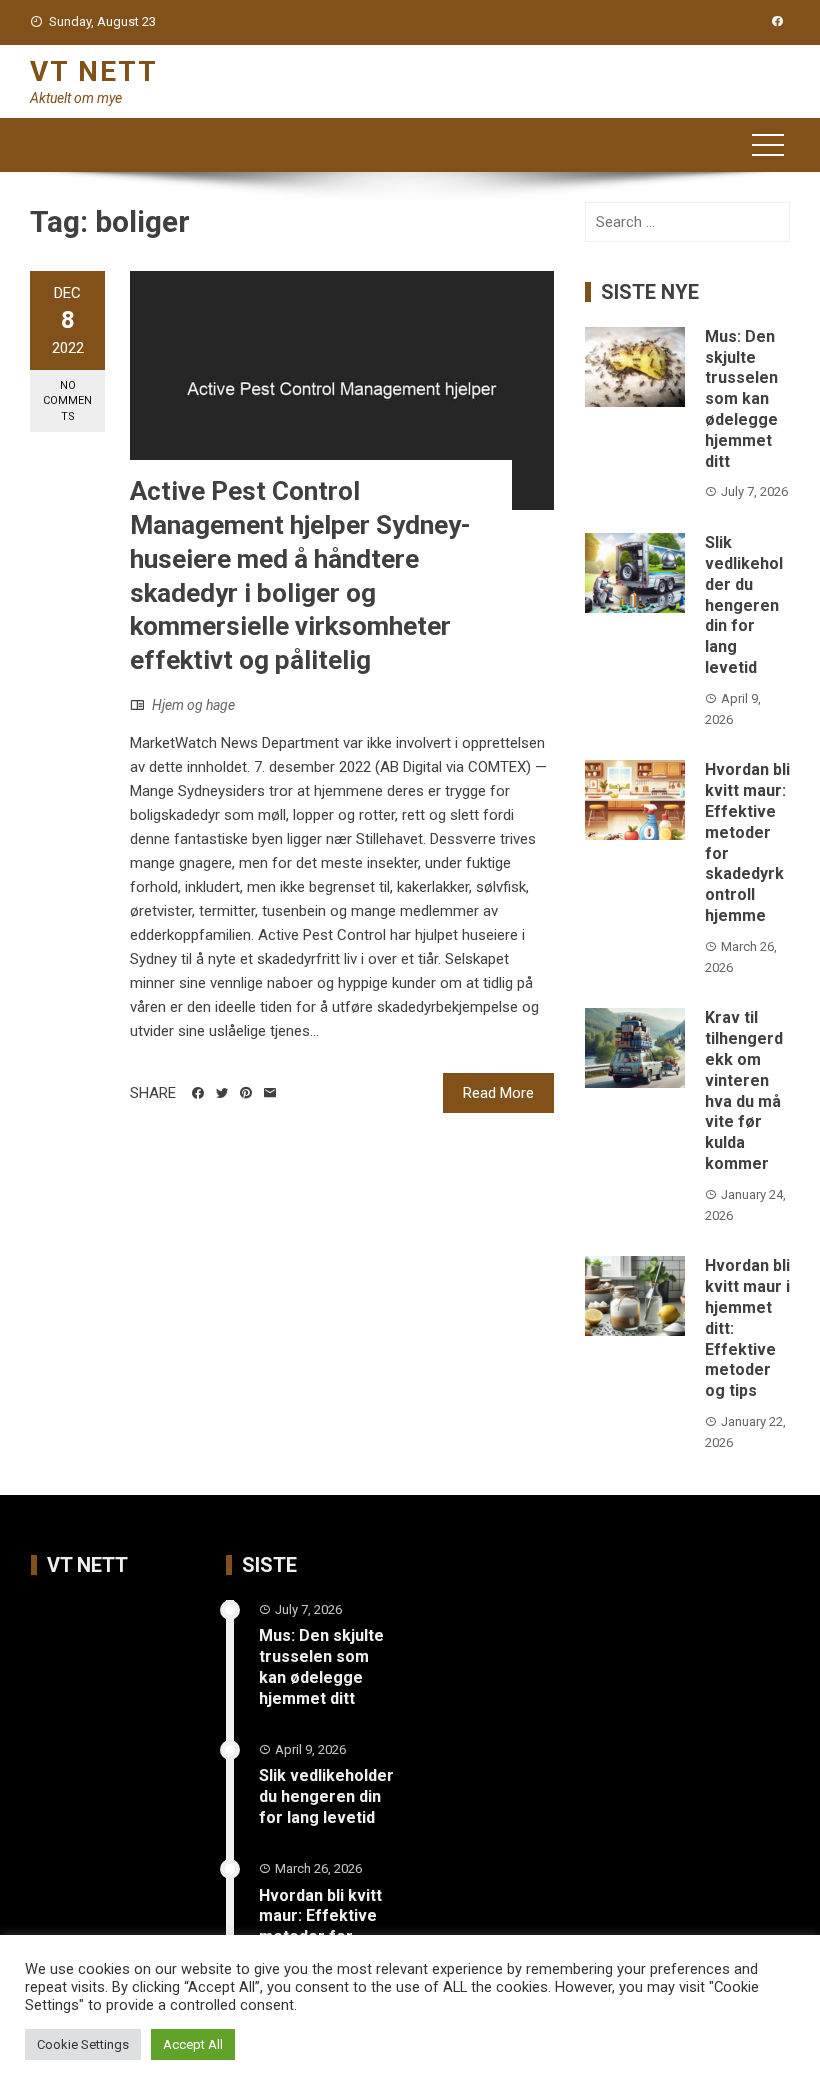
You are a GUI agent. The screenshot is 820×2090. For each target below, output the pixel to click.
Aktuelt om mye (76, 98)
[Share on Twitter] (222, 1093)
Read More (498, 1093)
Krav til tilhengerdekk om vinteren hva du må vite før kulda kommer (744, 1090)
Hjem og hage (193, 705)
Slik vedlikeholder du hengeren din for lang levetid (744, 605)
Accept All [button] (193, 2044)
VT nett (94, 71)
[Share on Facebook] (198, 1093)
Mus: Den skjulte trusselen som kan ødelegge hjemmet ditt (741, 399)
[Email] (270, 1093)
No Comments (67, 401)
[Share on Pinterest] (246, 1093)
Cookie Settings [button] (83, 2044)
